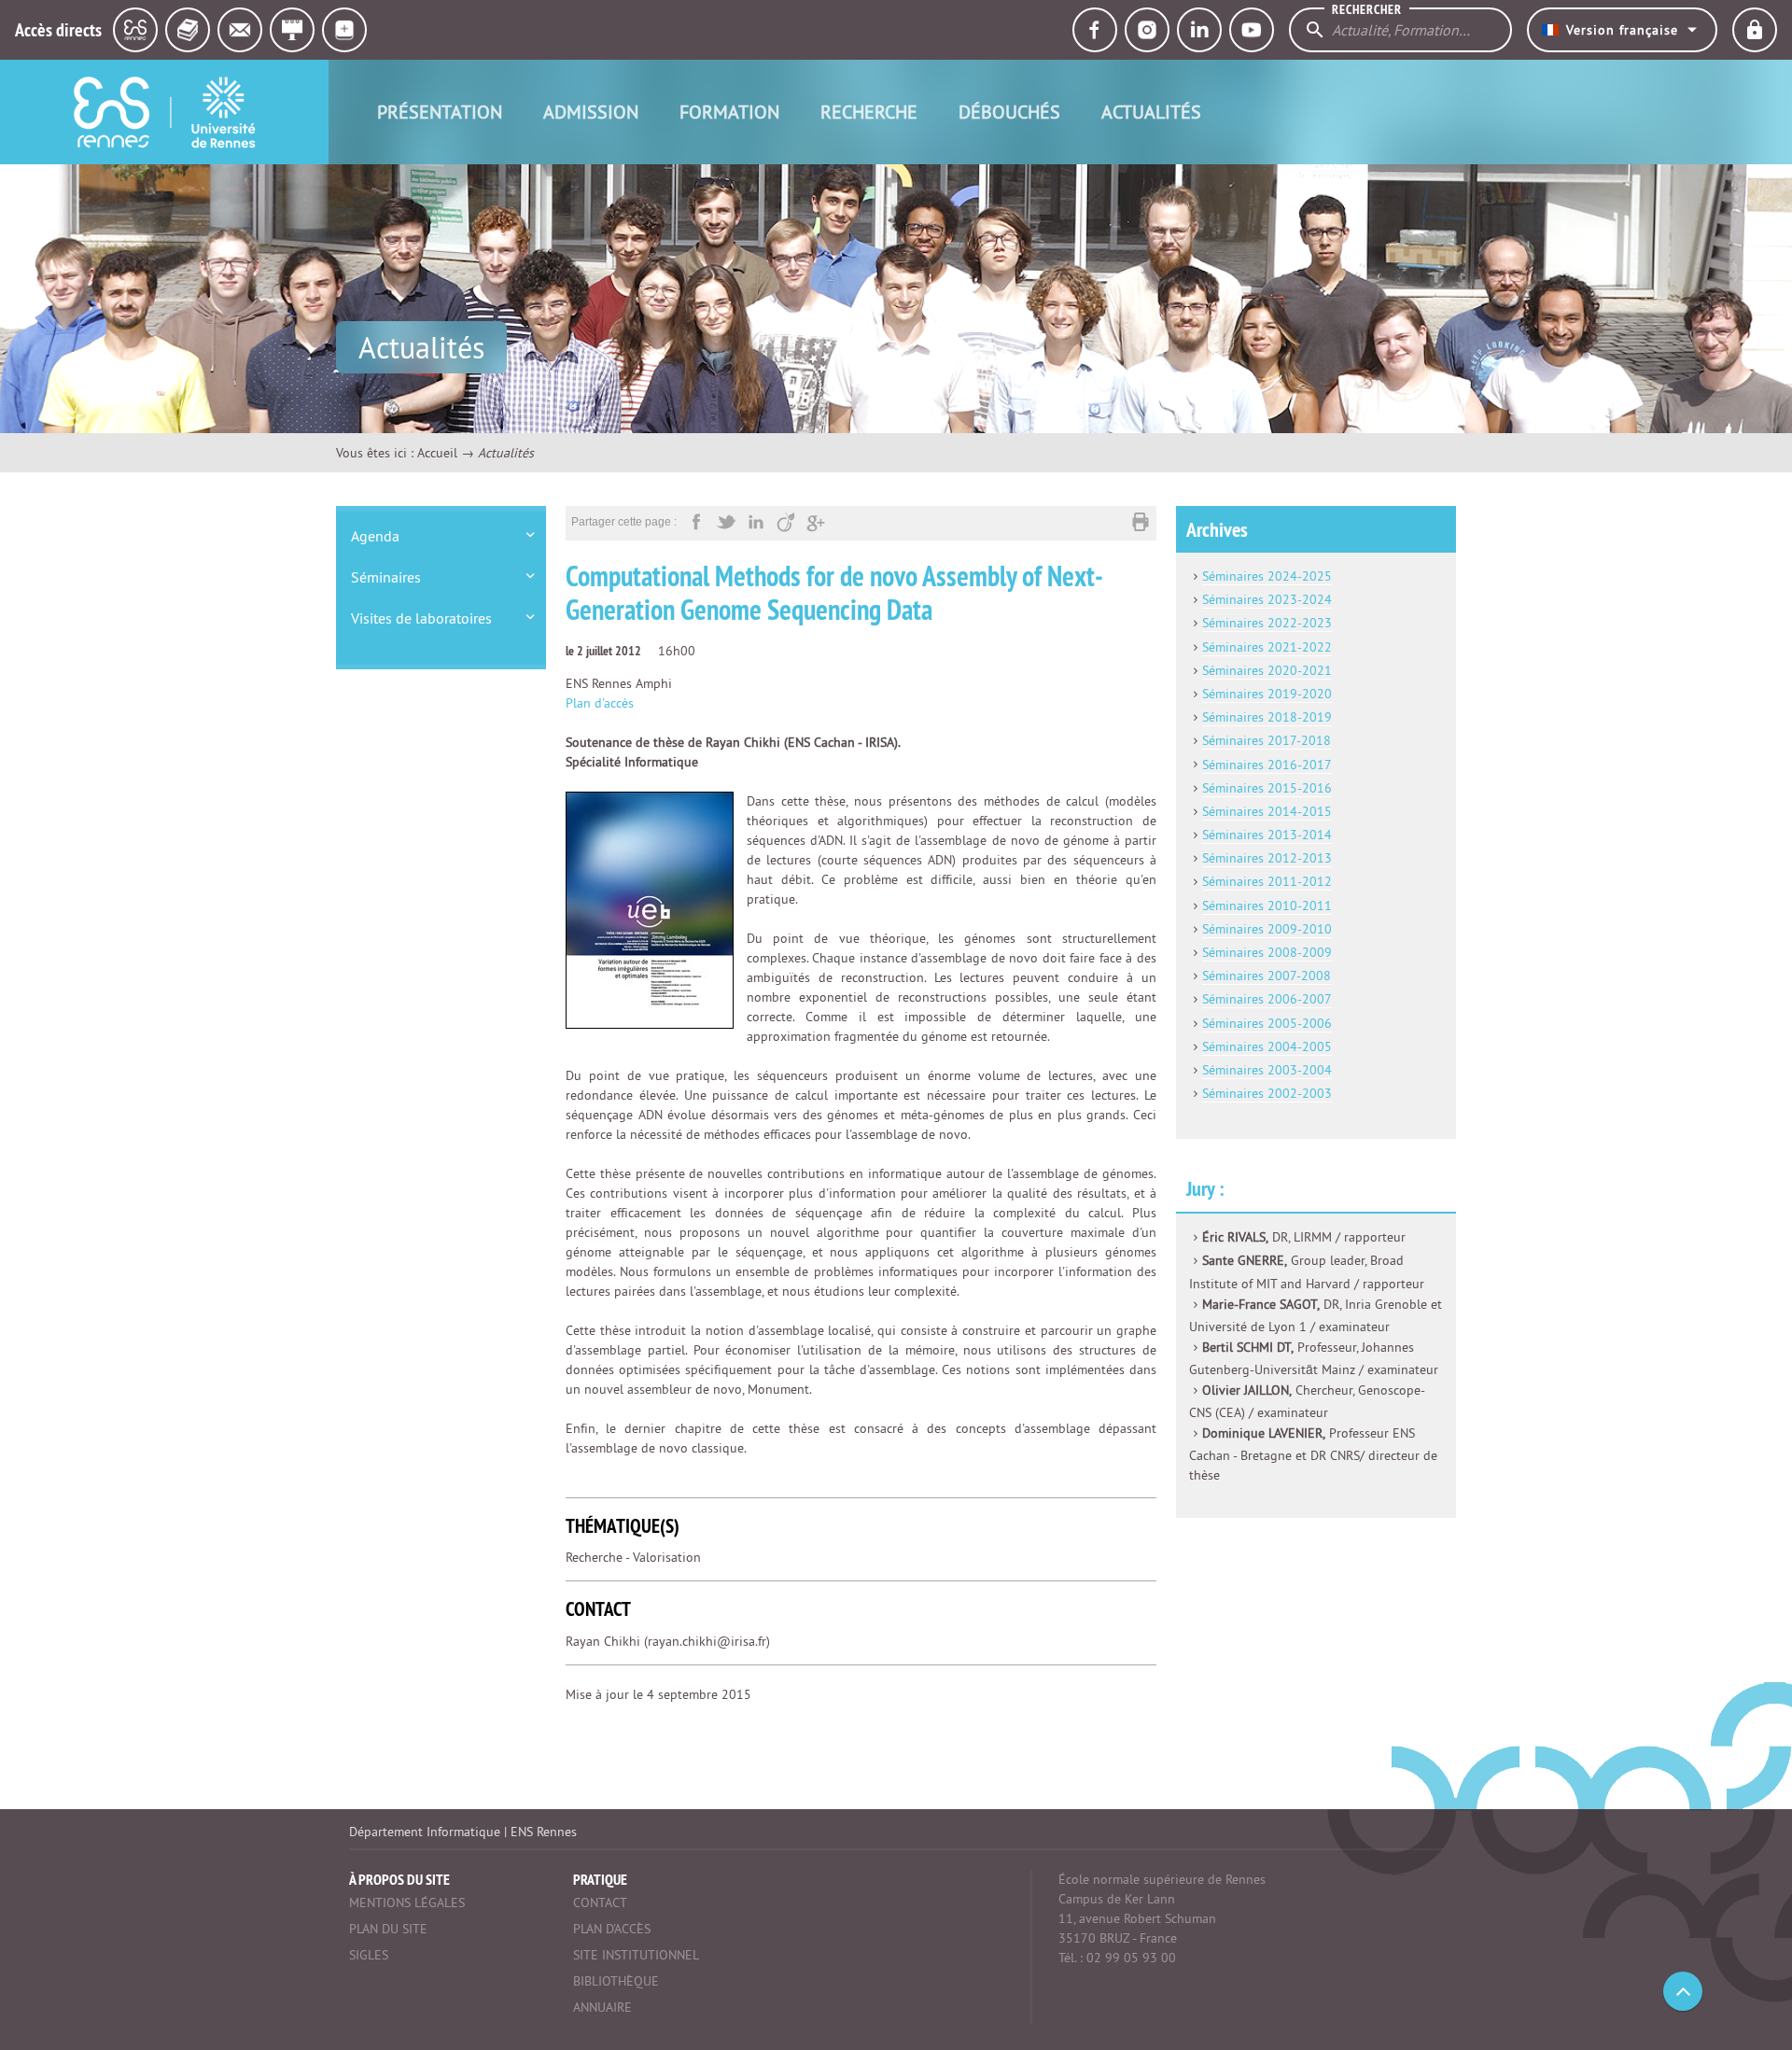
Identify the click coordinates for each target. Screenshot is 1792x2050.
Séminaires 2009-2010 (1267, 929)
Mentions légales (407, 1903)
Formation (729, 112)
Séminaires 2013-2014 (1267, 835)
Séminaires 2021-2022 (1267, 647)
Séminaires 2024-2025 (1267, 576)
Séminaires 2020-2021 (1267, 670)
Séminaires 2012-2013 (1267, 858)
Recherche (869, 112)
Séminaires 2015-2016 (1267, 788)
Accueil (437, 453)
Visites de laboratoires (421, 618)
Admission (591, 112)
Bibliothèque (616, 1981)
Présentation (440, 112)
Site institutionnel (636, 1955)
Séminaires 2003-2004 (1267, 1070)
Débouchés (1009, 112)
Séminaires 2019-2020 (1267, 694)
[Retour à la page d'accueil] (164, 112)
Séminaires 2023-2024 (1267, 599)
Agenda (375, 536)
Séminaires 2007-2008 (1267, 976)
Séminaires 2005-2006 (1267, 1023)
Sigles (369, 1955)
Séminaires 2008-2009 (1267, 952)
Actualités (1151, 112)
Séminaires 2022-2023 (1267, 623)
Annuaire (602, 2007)
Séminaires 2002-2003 (1267, 1093)
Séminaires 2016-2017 (1267, 765)
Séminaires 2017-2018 (1267, 740)
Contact (600, 1903)
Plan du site (388, 1929)
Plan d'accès (600, 703)
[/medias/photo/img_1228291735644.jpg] (650, 910)
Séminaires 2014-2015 (1267, 811)
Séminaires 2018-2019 (1267, 717)
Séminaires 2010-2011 (1267, 906)
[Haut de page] (1683, 1991)
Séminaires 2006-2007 (1267, 999)
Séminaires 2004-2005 (1267, 1046)
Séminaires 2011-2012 (1267, 881)
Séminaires (386, 577)
